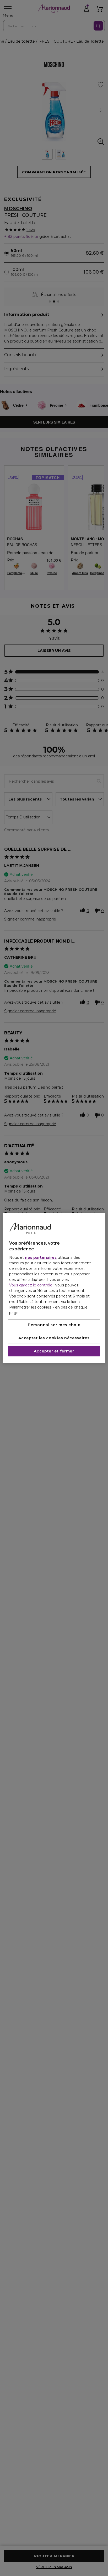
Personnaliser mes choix (54, 1325)
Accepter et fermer (54, 1351)
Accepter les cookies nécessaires (54, 1338)
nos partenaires (41, 1257)
